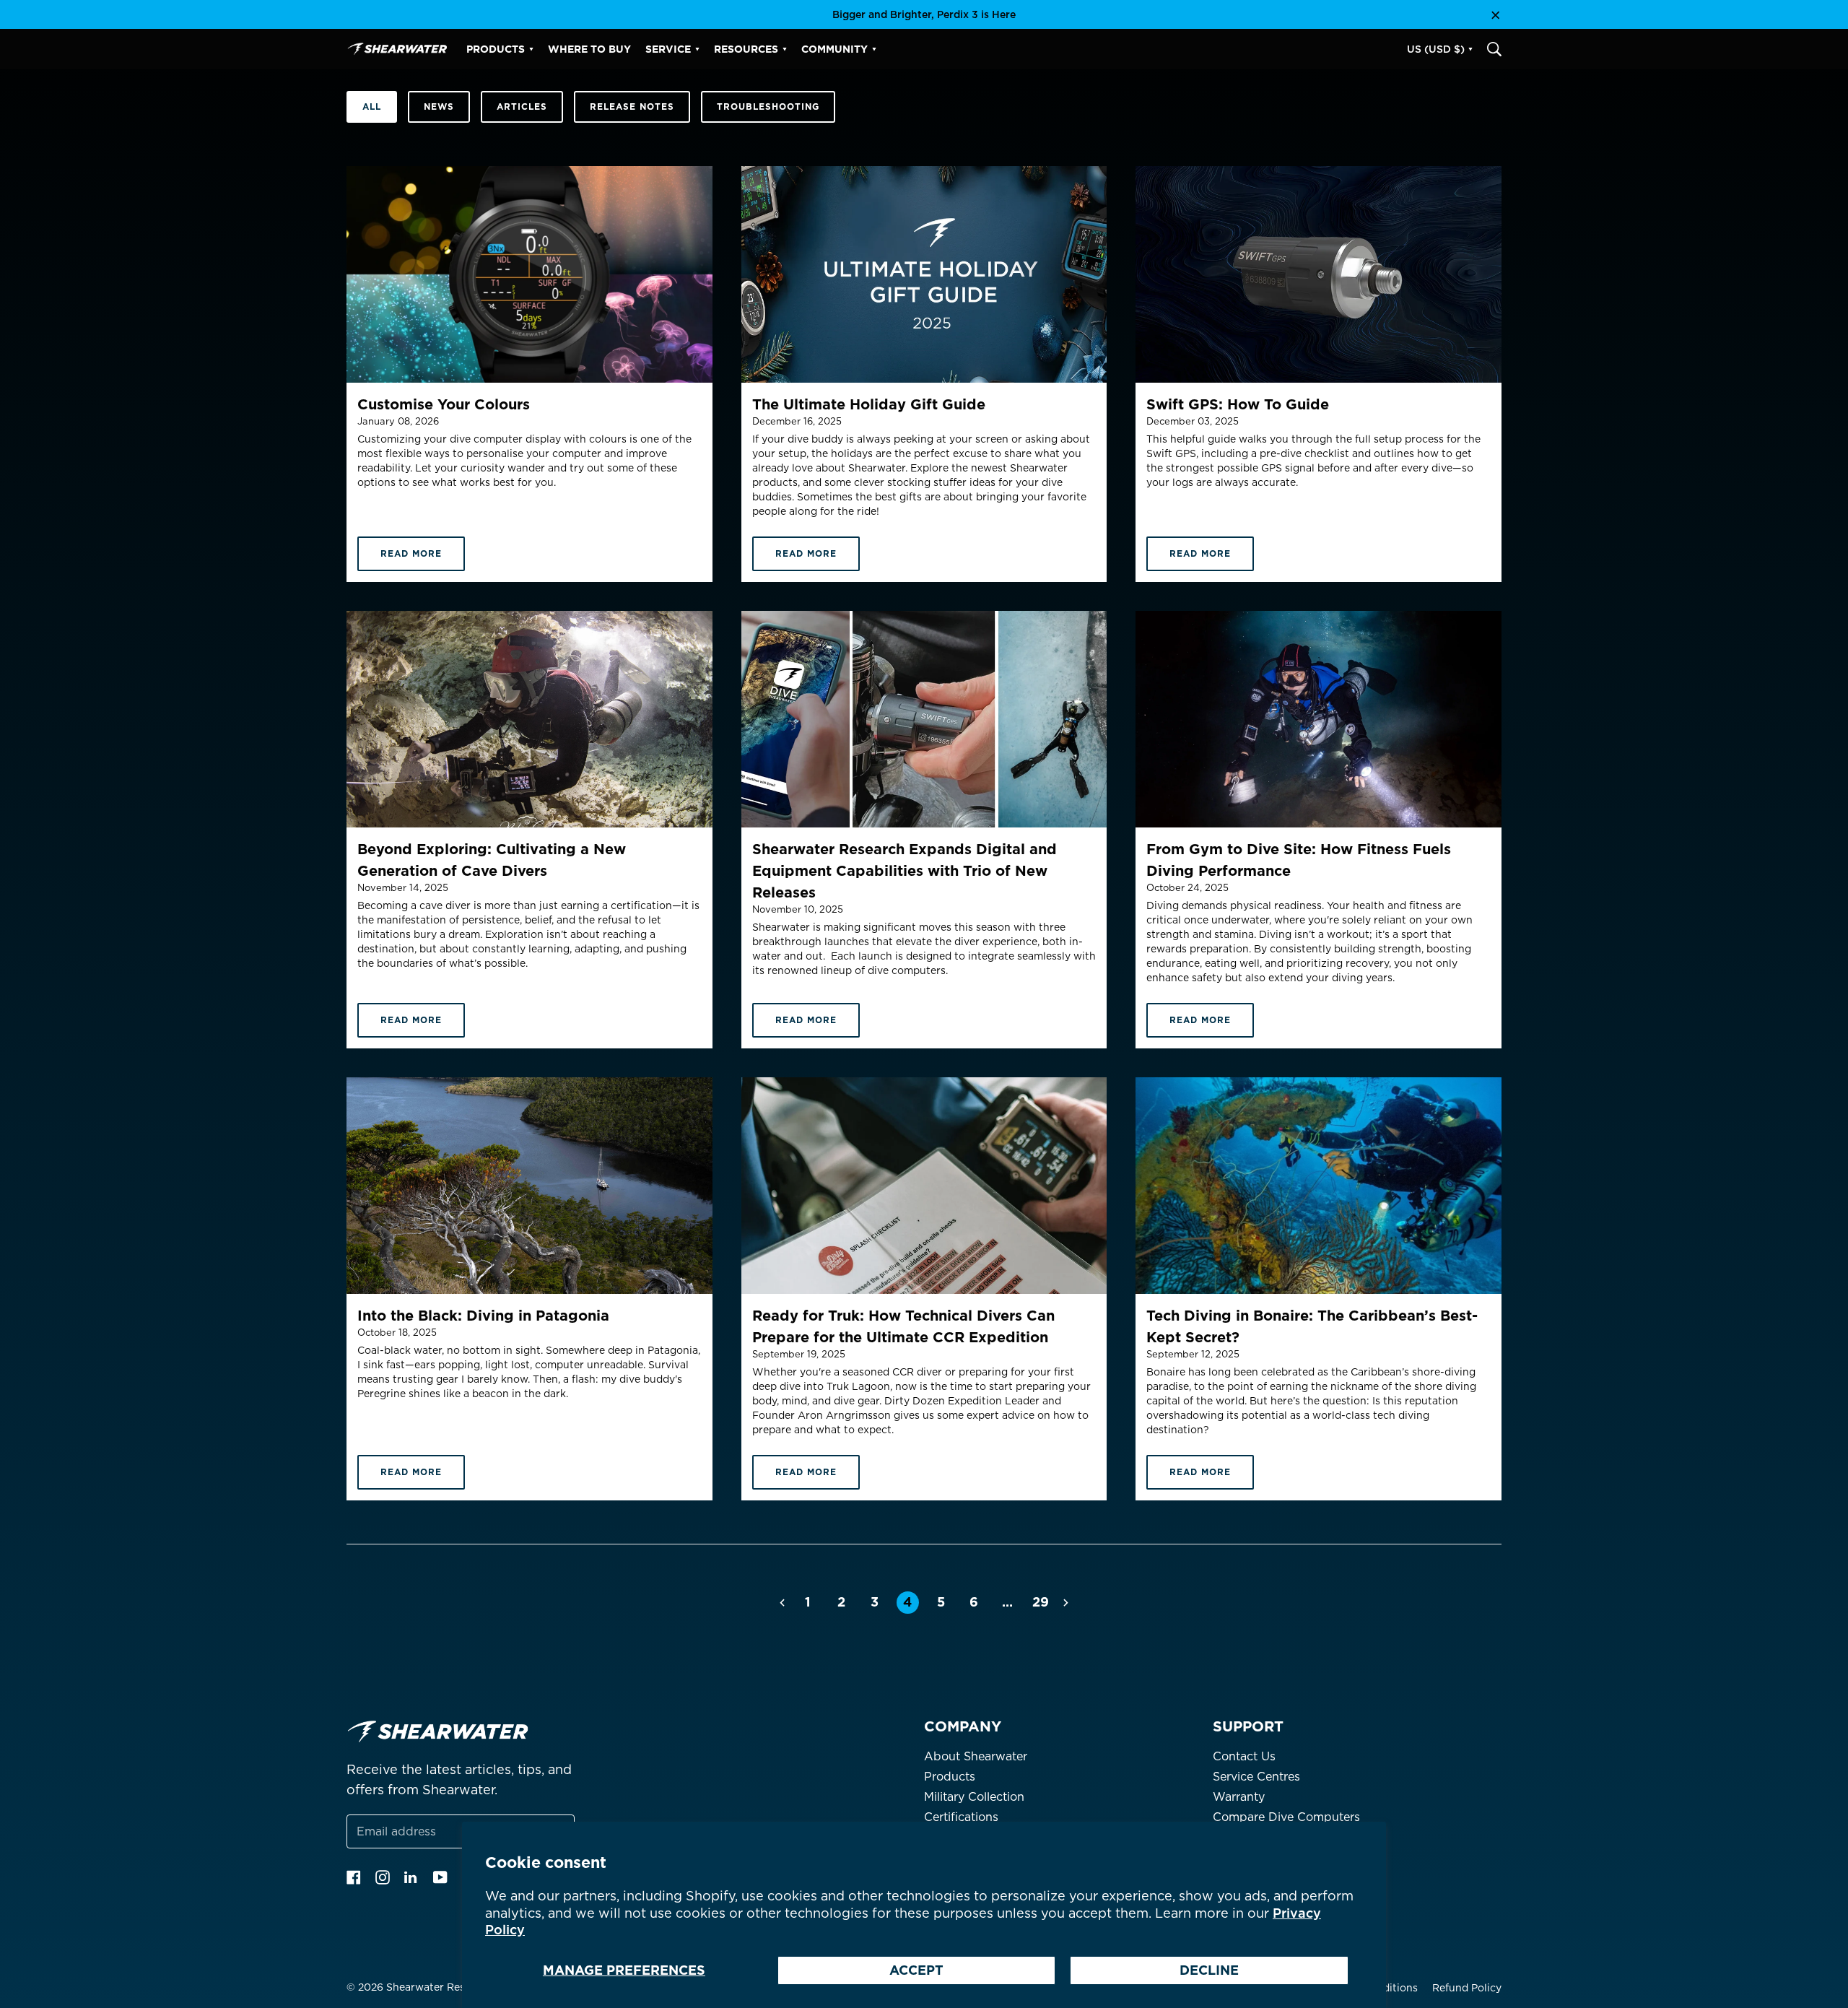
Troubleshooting (768, 107)
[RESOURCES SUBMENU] (785, 49)
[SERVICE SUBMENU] (697, 49)
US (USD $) (1436, 49)
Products (950, 1777)
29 (1041, 1602)
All (372, 107)
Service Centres (1256, 1777)
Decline (1209, 1970)
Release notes (632, 107)
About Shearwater (976, 1756)
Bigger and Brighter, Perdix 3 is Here (924, 14)
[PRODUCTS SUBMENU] (531, 49)
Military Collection (974, 1797)
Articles (522, 107)
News (439, 107)
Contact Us (1244, 1756)
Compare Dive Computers (1286, 1817)
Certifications (961, 1817)
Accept (916, 1970)
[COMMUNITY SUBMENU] (874, 49)
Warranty (1239, 1797)
